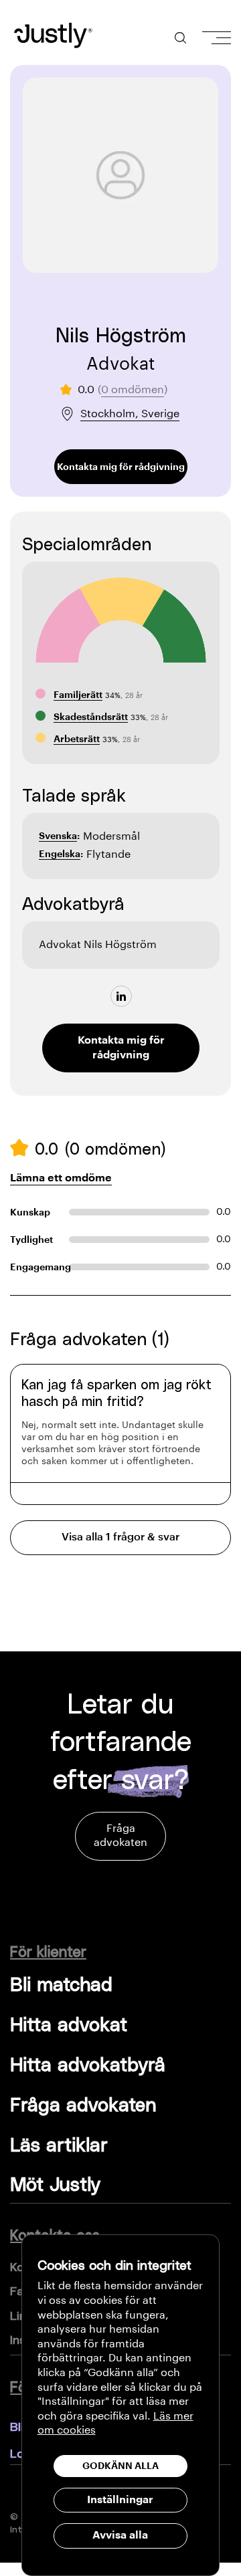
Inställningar (120, 2500)
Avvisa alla (120, 2535)
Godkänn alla (120, 2466)
